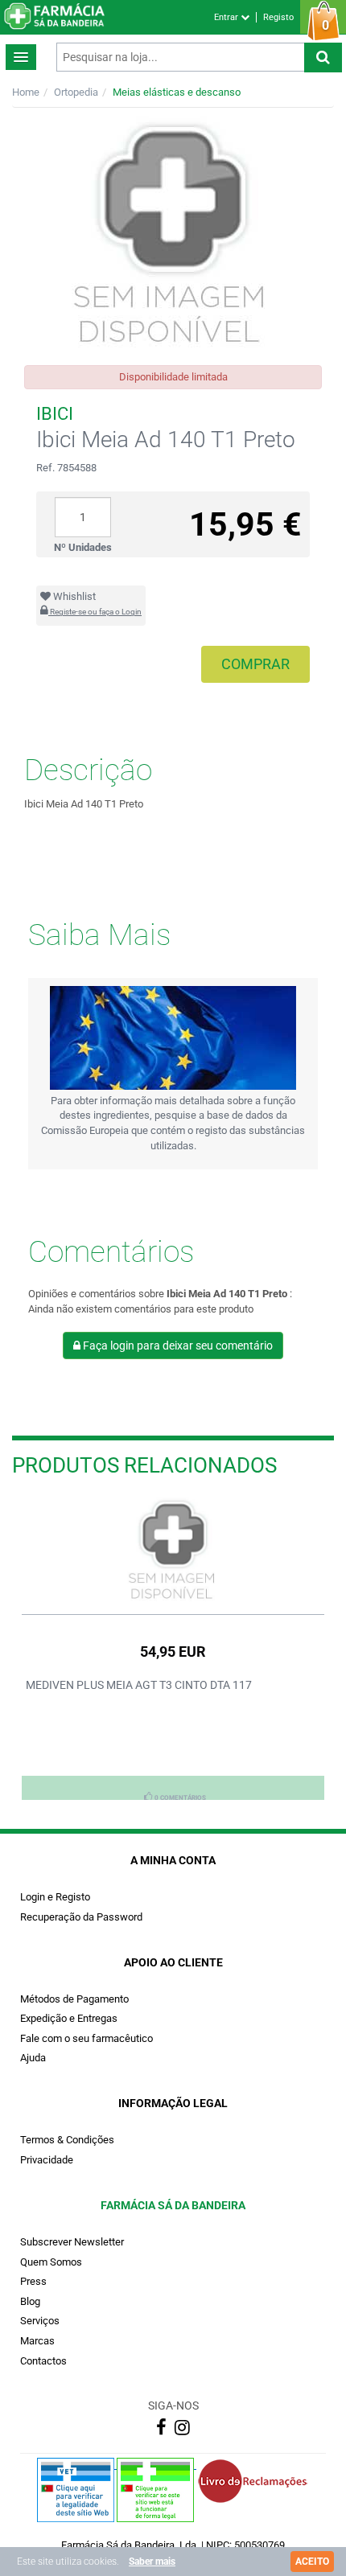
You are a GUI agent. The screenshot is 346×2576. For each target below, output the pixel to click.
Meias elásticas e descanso (177, 92)
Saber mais (152, 2562)
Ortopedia (76, 92)
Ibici (55, 414)
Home (26, 92)
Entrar (227, 17)
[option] (173, 1648)
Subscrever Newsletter (72, 2242)
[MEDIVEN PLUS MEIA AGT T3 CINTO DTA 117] (173, 1551)
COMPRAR (255, 664)
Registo (278, 17)
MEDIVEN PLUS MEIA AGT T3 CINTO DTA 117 (139, 1685)
